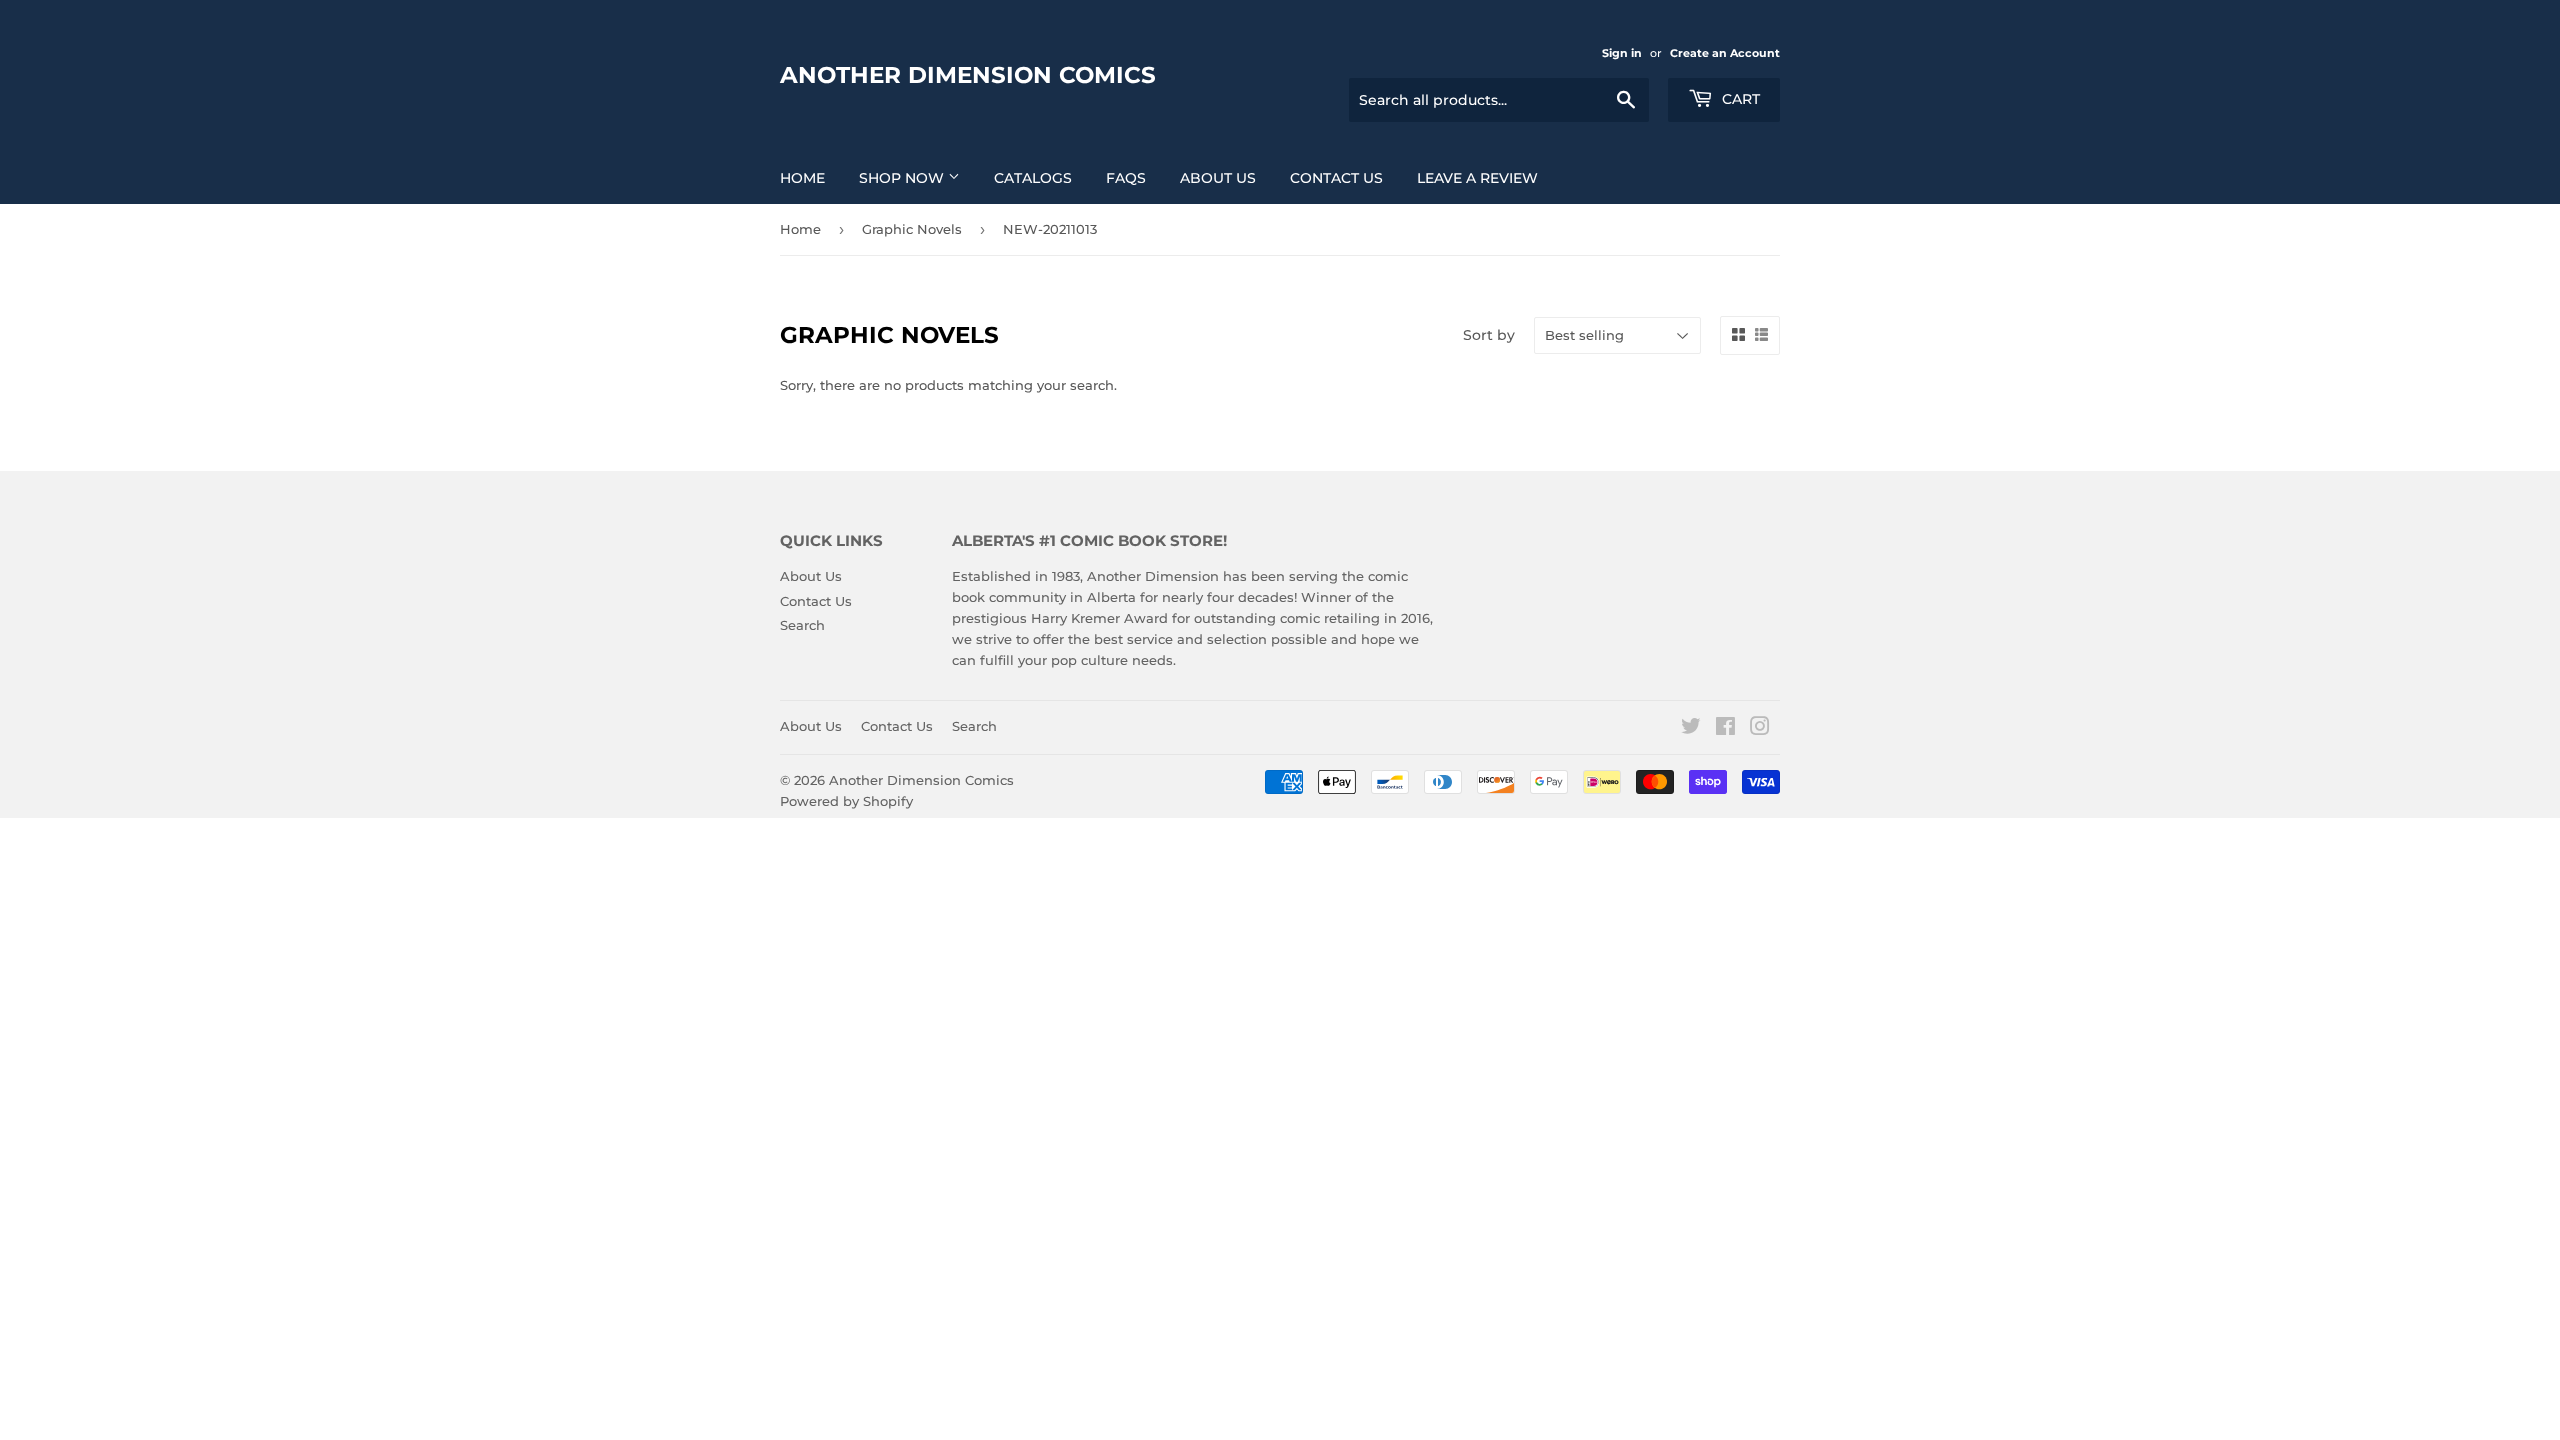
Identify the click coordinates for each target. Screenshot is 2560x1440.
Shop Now (903, 178)
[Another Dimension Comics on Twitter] (1691, 729)
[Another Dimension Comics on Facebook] (1725, 729)
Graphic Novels (912, 229)
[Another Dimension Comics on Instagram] (1760, 729)
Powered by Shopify (846, 801)
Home (802, 178)
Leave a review (1477, 178)
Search (802, 625)
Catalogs (1033, 178)
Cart (1739, 99)
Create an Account (1725, 53)
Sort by (1489, 335)
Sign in (1622, 53)
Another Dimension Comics (968, 75)
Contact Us (1336, 178)
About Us (1218, 178)
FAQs (1126, 178)
